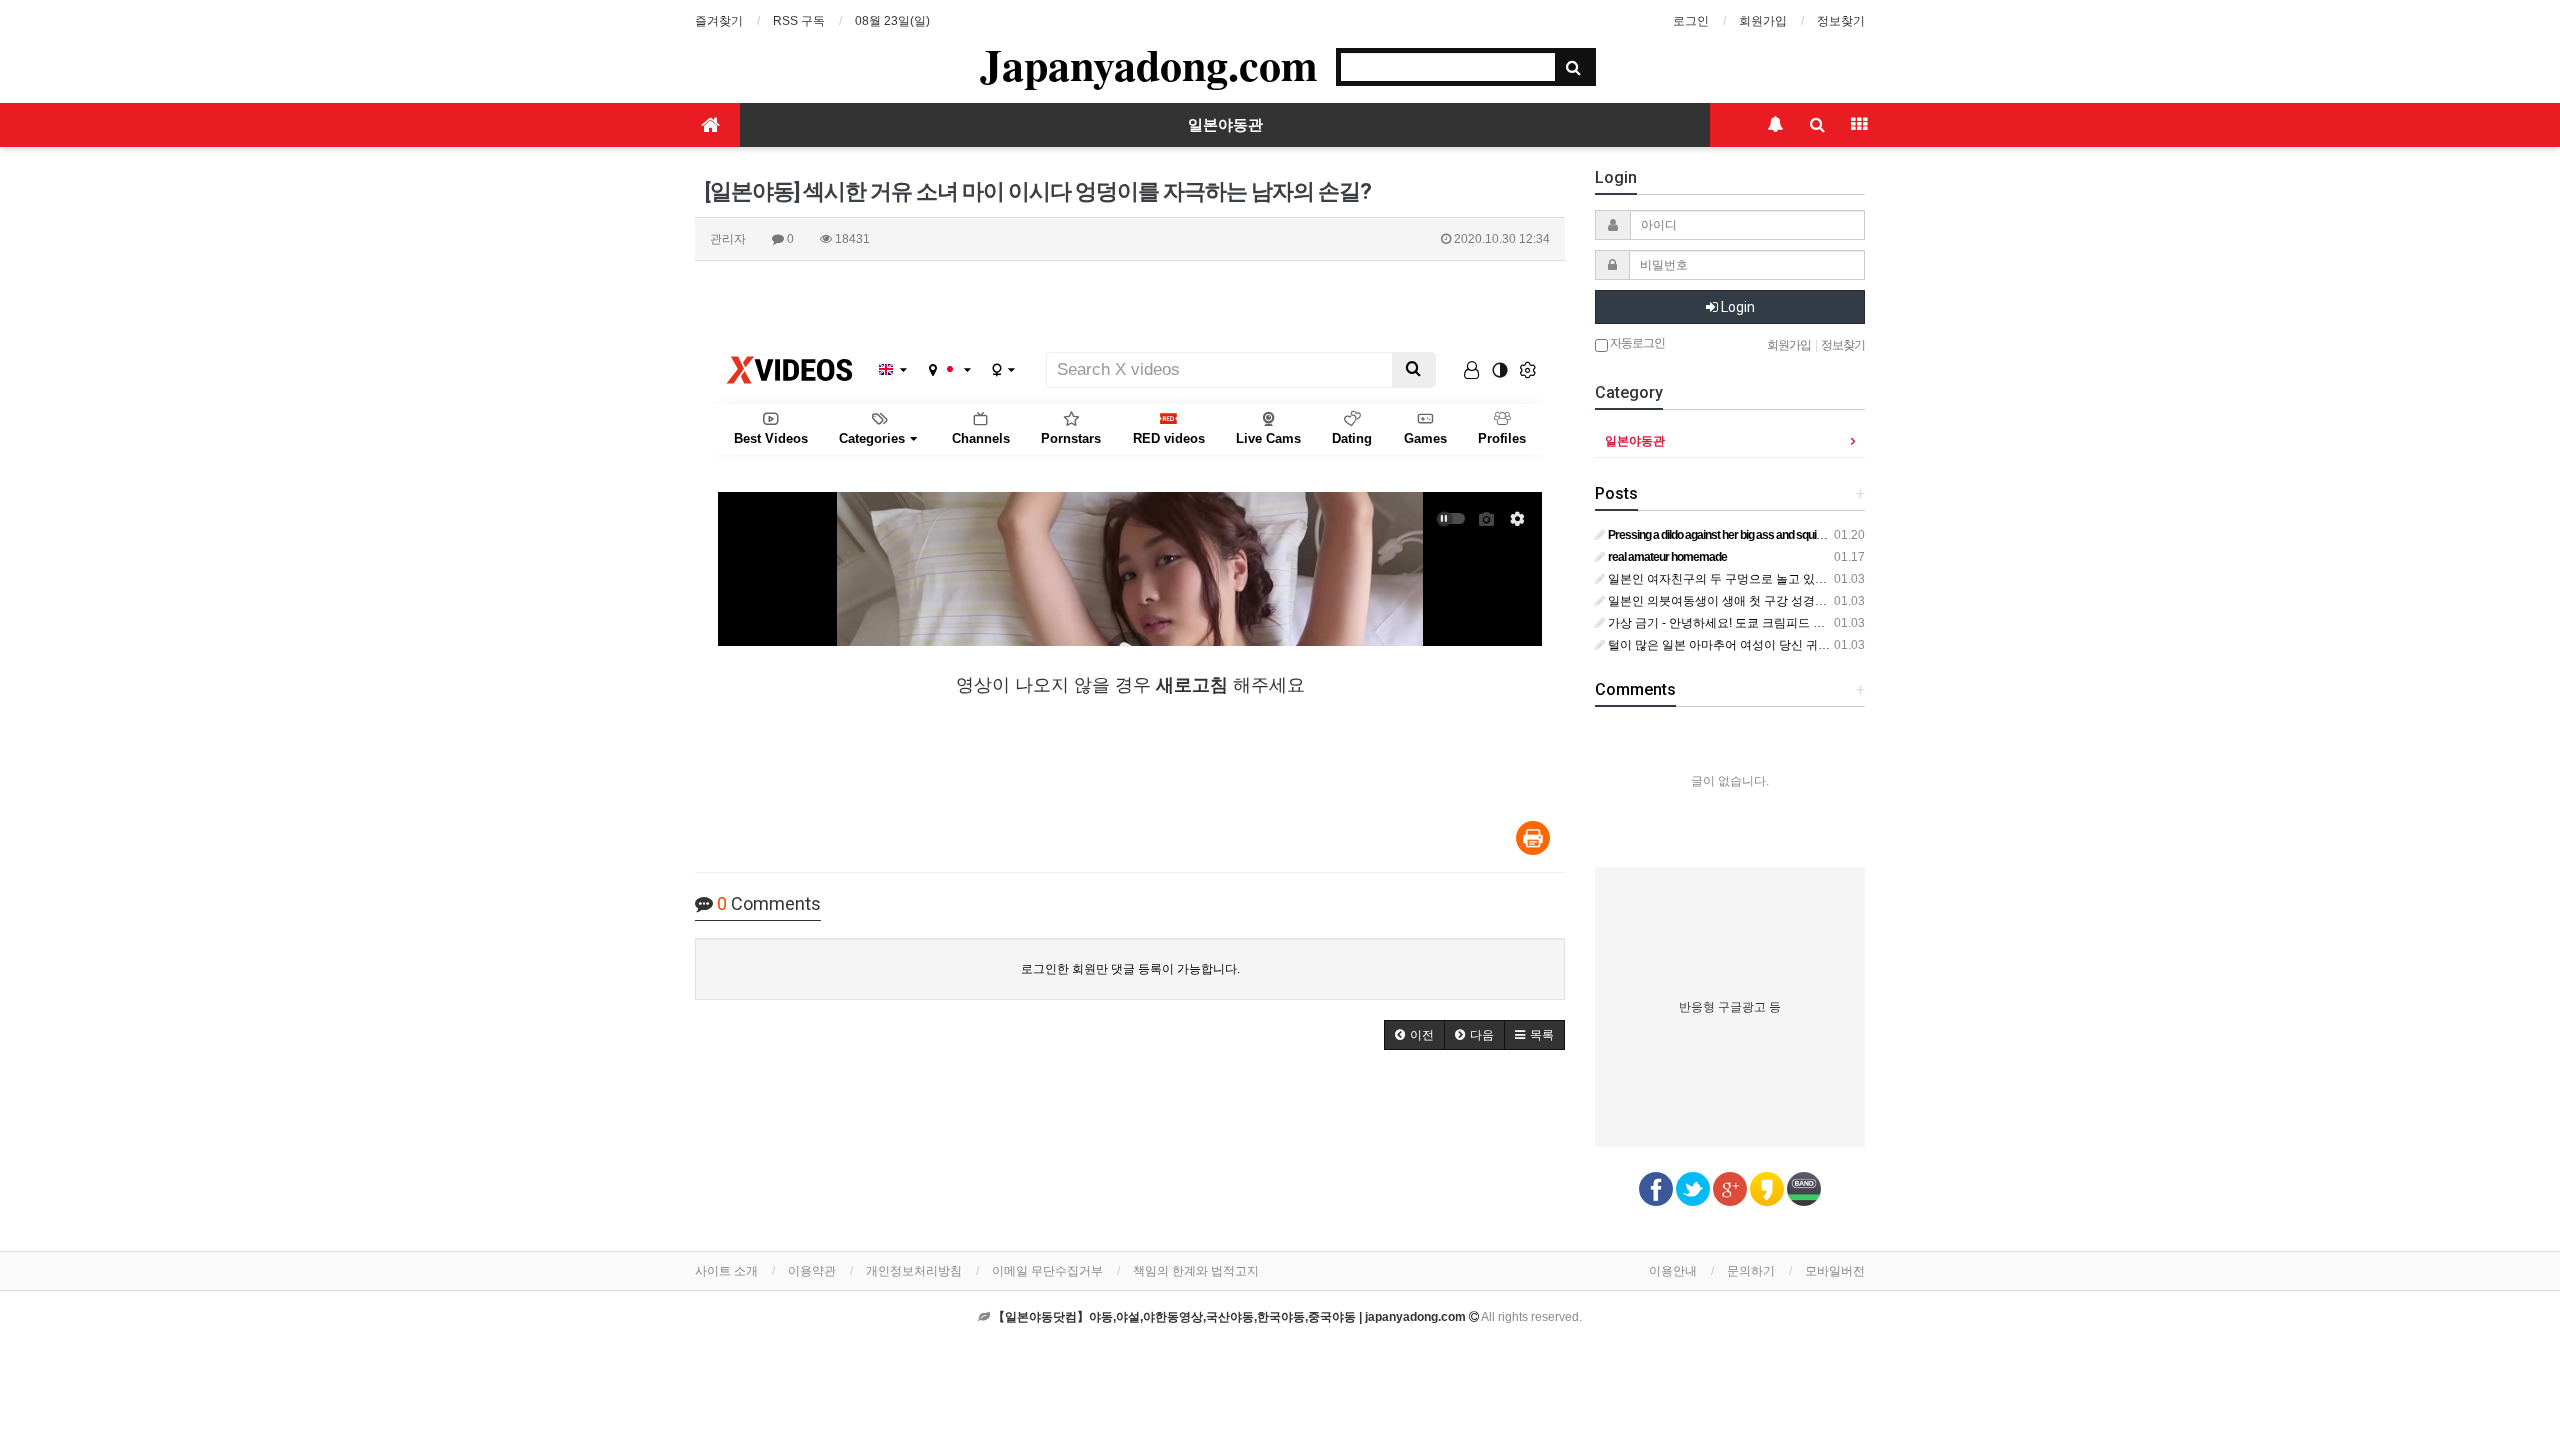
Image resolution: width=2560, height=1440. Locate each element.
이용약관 (812, 1271)
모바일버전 (1835, 1271)
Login (1736, 307)
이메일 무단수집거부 (1047, 1271)
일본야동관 (1225, 125)
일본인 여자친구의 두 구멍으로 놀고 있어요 (1722, 579)
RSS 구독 (799, 21)
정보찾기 (1841, 21)
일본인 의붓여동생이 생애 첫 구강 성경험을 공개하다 (1747, 601)
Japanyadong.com (1149, 64)
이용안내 (1673, 1271)
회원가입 (1763, 21)
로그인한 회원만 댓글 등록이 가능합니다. (1130, 969)
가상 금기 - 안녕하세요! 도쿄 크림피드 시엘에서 (1733, 623)
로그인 (1691, 21)
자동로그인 (1636, 343)
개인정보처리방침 (914, 1271)
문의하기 (1751, 1271)
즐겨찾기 (719, 21)
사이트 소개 (726, 1271)
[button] (1414, 1035)
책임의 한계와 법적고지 (1196, 1271)
